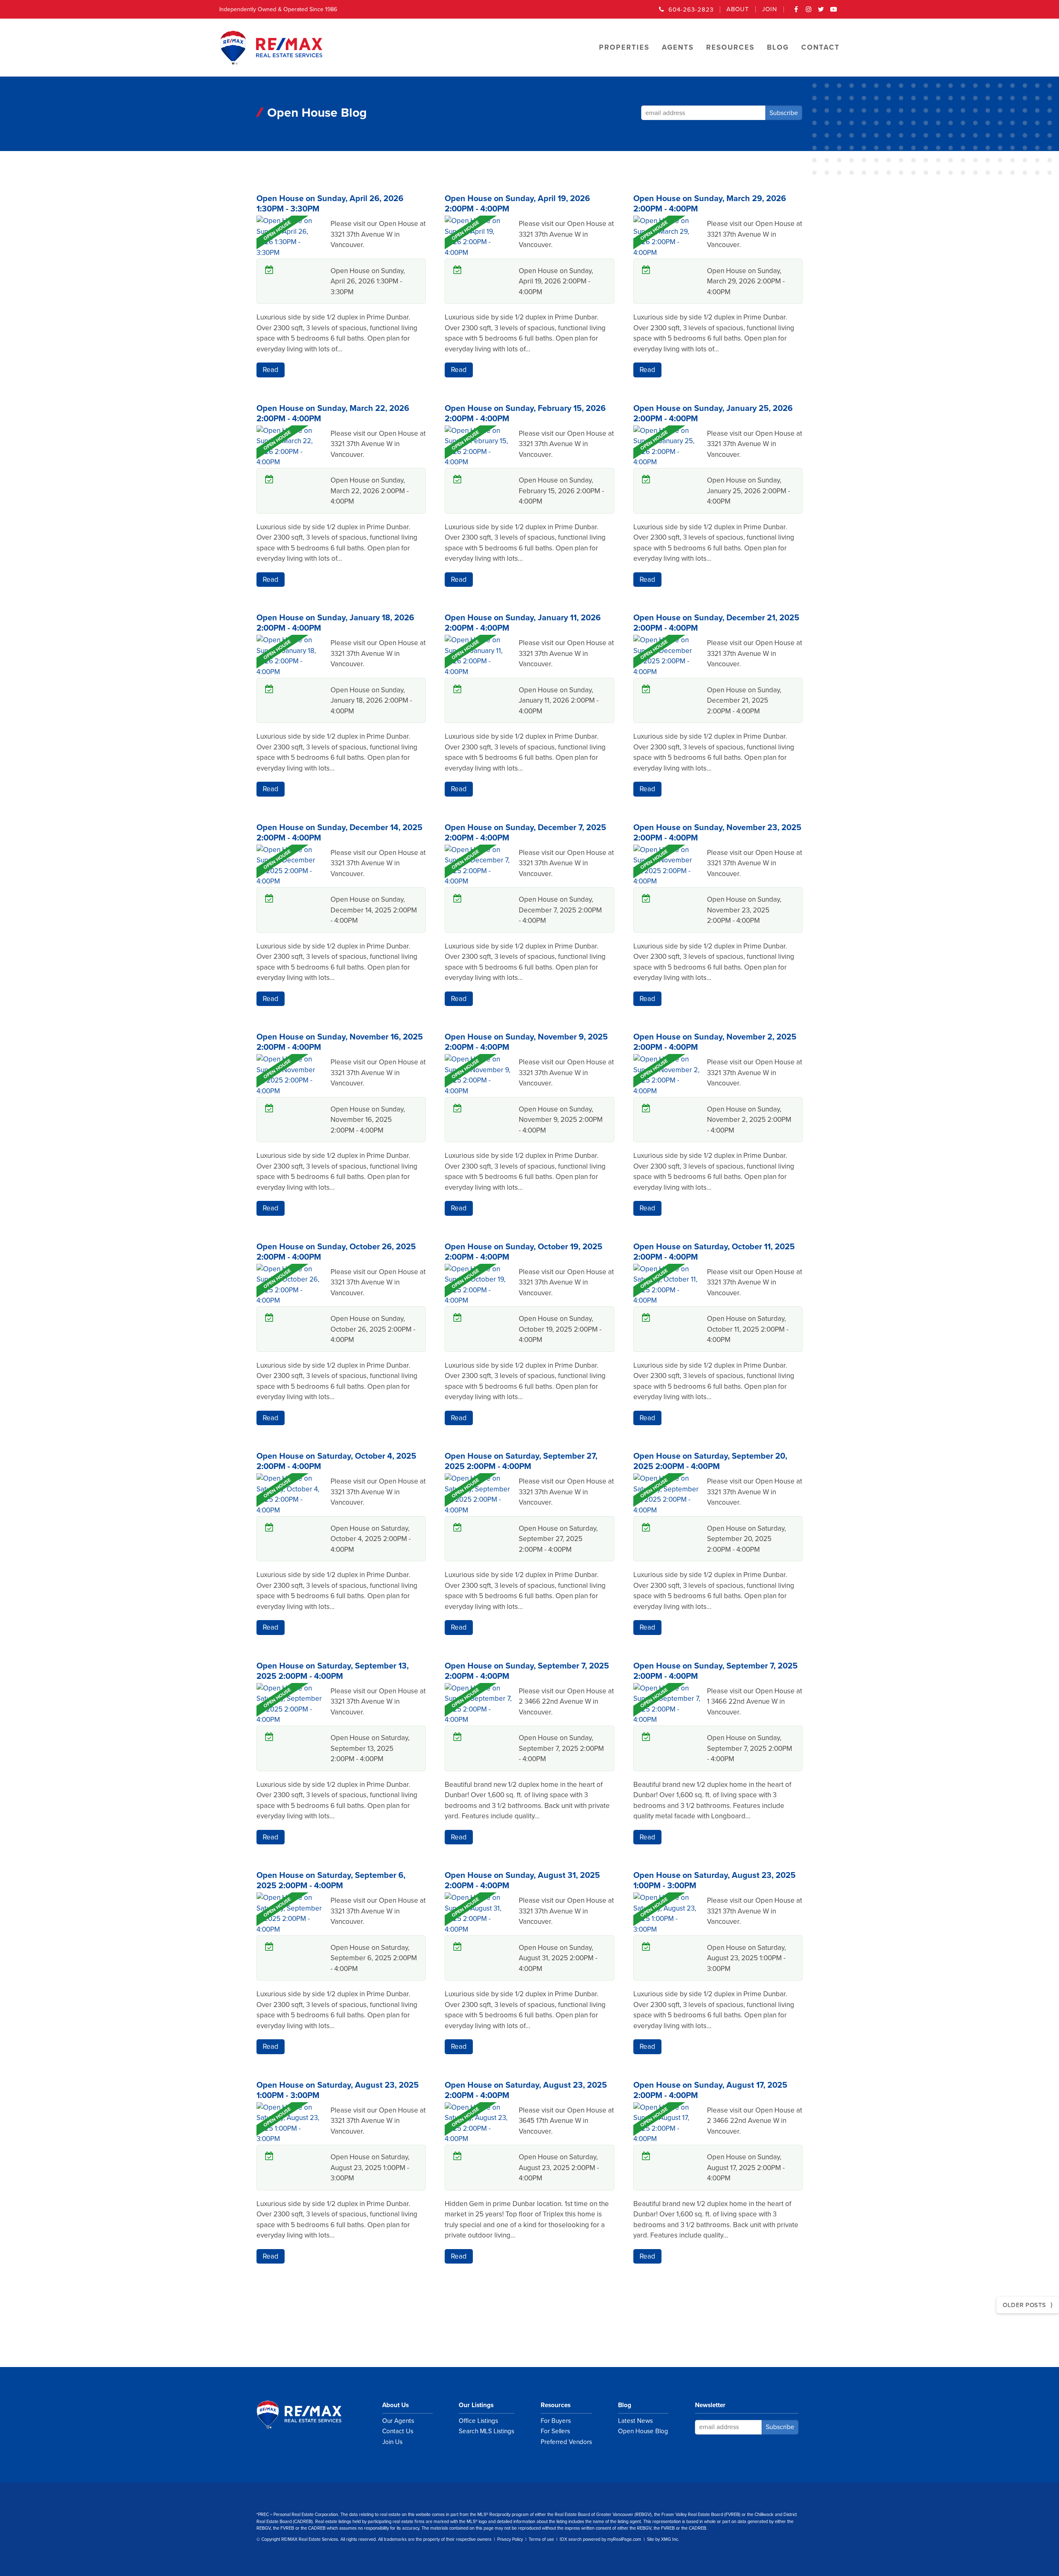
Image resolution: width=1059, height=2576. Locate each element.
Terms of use (541, 2539)
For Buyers (556, 2421)
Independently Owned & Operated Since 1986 (278, 9)
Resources (556, 2405)
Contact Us (398, 2431)
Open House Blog (643, 2431)
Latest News (635, 2421)
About (738, 9)
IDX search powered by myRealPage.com (600, 2539)
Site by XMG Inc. (663, 2539)
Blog (625, 2405)
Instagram (809, 12)
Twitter (821, 12)
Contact (821, 47)
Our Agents (398, 2421)
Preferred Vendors (566, 2442)
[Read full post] (290, 263)
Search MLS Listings (486, 2431)
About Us (395, 2405)
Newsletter (710, 2405)
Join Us (392, 2442)
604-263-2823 (691, 10)
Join (770, 9)
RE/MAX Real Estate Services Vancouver (308, 2415)
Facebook (796, 12)
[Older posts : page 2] (1028, 2305)
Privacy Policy (510, 2539)
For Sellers (555, 2431)
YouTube (834, 12)
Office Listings (478, 2421)
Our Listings (476, 2405)
